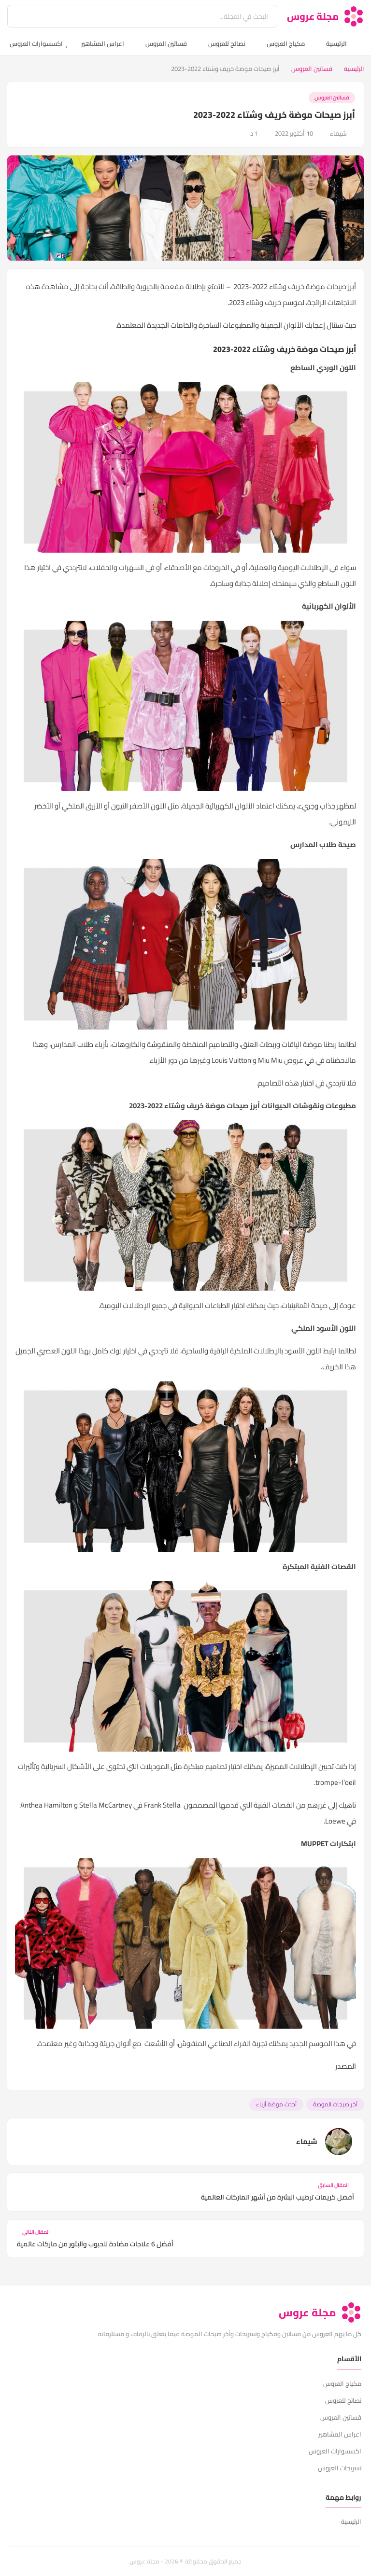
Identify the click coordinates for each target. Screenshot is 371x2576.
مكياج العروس (286, 43)
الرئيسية (336, 43)
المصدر (346, 2066)
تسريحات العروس (340, 2468)
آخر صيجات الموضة (335, 2104)
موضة (313, 1044)
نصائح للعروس (227, 43)
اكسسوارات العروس (36, 43)
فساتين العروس (166, 43)
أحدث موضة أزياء (276, 2104)
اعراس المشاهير (103, 43)
